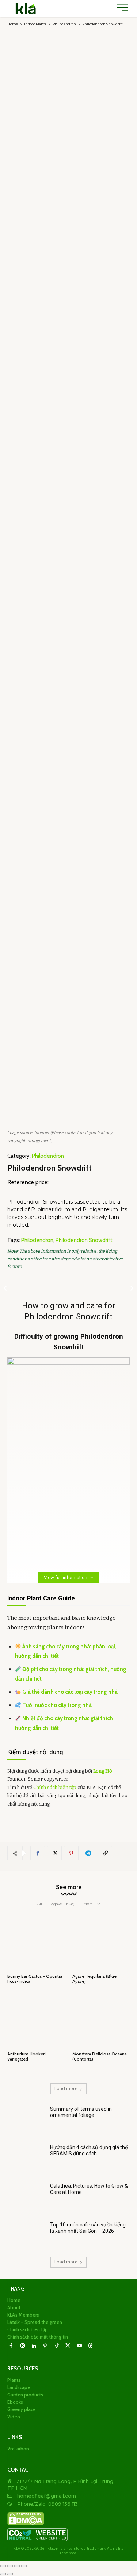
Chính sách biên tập (55, 1787)
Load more (66, 2089)
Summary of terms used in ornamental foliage (81, 2112)
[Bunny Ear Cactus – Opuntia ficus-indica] (36, 1942)
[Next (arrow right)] (10, 2574)
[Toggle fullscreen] (10, 2566)
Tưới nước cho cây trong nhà (57, 1705)
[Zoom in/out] (3, 2566)
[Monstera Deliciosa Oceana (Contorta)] (101, 2020)
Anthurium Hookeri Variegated (26, 2056)
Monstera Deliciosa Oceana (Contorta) (100, 2056)
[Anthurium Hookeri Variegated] (36, 2020)
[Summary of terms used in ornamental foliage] (26, 2120)
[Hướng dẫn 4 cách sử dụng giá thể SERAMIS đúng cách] (26, 2158)
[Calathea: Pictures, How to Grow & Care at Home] (26, 2197)
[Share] (17, 2566)
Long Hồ (102, 1771)
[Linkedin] (34, 2346)
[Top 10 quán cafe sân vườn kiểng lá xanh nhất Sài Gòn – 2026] (26, 2235)
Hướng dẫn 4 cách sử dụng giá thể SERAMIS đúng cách (89, 2150)
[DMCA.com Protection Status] (26, 2524)
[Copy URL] (105, 1853)
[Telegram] (88, 1853)
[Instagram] (22, 2346)
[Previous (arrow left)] (3, 2574)
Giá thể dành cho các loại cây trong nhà (70, 1692)
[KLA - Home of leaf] (26, 8)
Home (13, 24)
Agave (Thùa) (63, 1904)
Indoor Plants (35, 24)
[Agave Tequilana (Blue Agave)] (101, 1942)
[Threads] (90, 2346)
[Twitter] (54, 1853)
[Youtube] (79, 2346)
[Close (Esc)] (24, 2566)
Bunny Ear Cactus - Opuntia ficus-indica (35, 1979)
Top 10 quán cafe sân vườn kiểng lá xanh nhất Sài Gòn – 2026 (88, 2228)
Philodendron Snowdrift (84, 1240)
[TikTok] (56, 2346)
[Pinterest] (71, 1853)
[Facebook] (38, 1853)
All (40, 1904)
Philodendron (64, 24)
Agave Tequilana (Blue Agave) (94, 1979)
